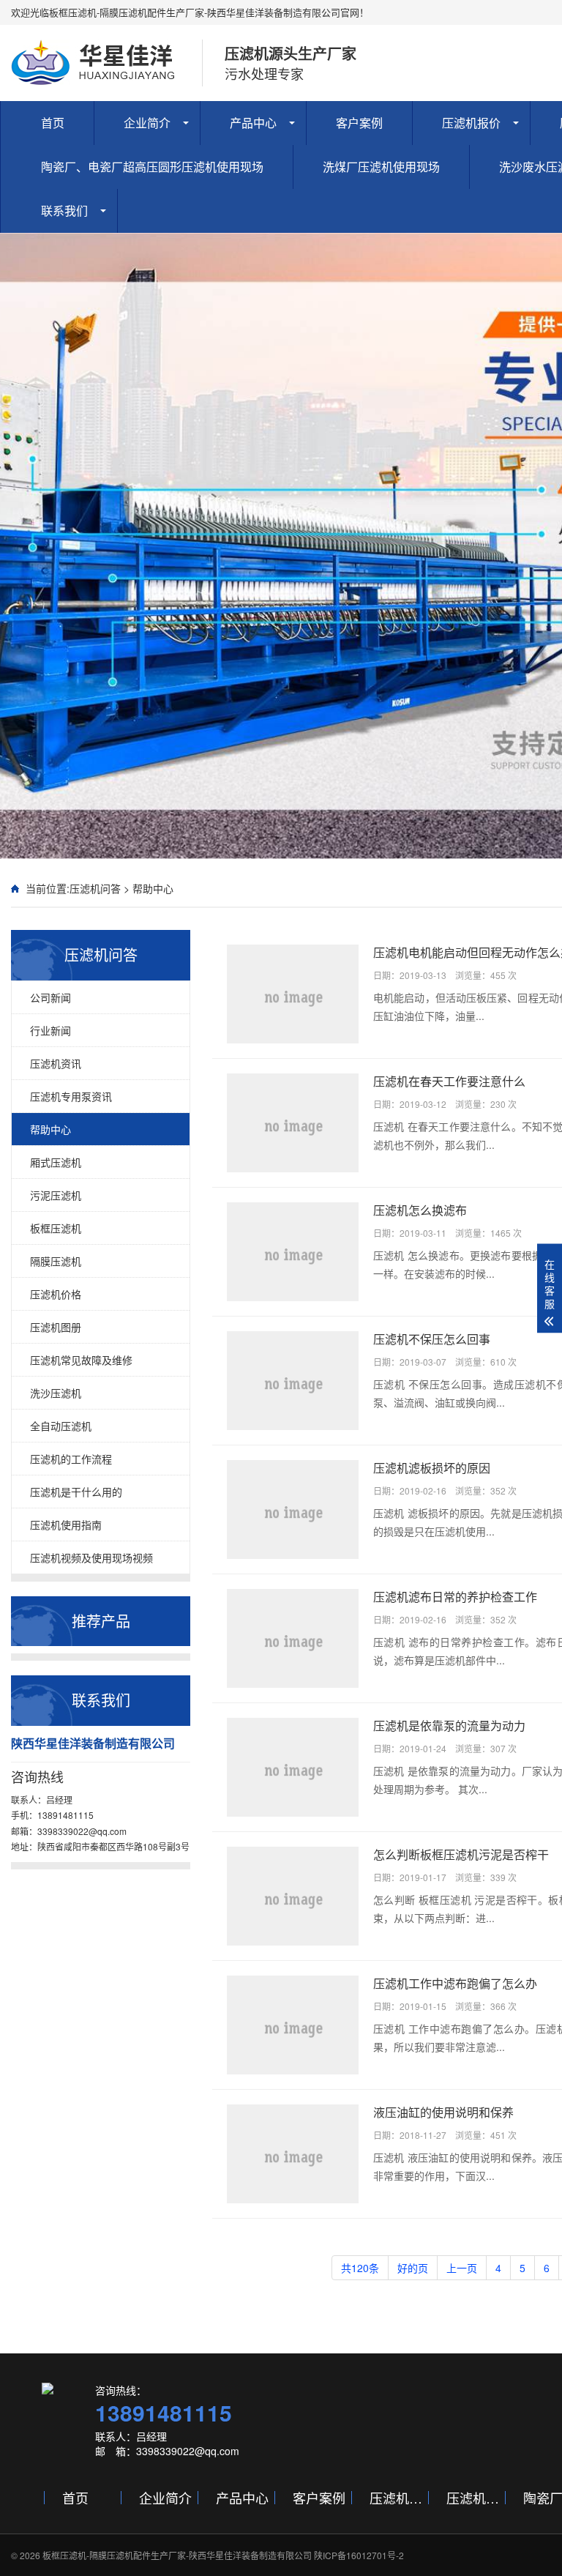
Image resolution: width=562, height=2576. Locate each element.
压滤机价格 (56, 1294)
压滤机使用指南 (66, 1525)
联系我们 (64, 211)
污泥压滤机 (56, 1195)
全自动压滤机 (61, 1426)
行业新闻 (50, 1030)
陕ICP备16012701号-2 (359, 2555)
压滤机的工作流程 (71, 1459)
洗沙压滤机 (56, 1393)
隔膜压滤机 (56, 1261)
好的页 (413, 2268)
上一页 (462, 2268)
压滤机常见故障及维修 (81, 1360)
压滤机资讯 (56, 1063)
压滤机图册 (56, 1327)
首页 (53, 123)
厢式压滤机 (56, 1162)
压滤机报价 (471, 123)
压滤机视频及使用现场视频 (91, 1557)
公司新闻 (50, 997)
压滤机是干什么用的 (76, 1492)
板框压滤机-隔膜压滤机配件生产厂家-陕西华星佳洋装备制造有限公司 (177, 2555)
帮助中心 (153, 888)
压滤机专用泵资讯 (71, 1096)
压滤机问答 (95, 888)
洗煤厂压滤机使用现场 (381, 167)
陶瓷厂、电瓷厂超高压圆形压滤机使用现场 (152, 167)
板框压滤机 (56, 1228)
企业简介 (147, 123)
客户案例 (359, 123)
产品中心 (253, 123)
